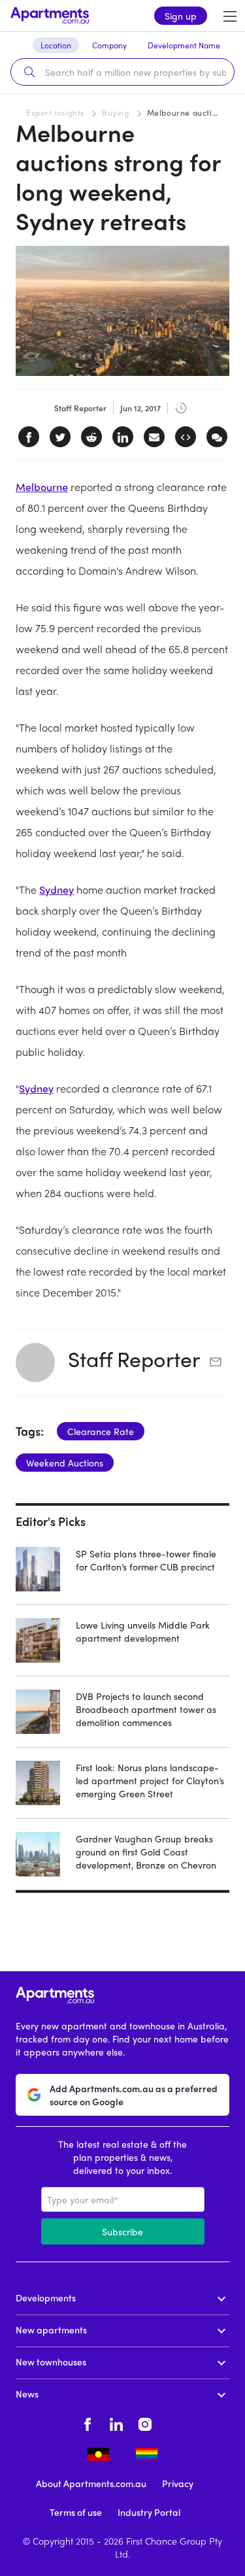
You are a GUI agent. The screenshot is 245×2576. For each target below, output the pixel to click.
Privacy (178, 2483)
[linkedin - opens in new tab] (116, 2422)
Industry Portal (149, 2512)
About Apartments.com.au (91, 2483)
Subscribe (122, 2231)
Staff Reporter (134, 1359)
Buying (116, 112)
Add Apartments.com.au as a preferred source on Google (134, 2095)
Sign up (181, 16)
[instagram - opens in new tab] (145, 2422)
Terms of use (76, 2512)
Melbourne (42, 487)
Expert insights (55, 112)
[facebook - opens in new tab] (88, 2422)
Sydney (57, 890)
